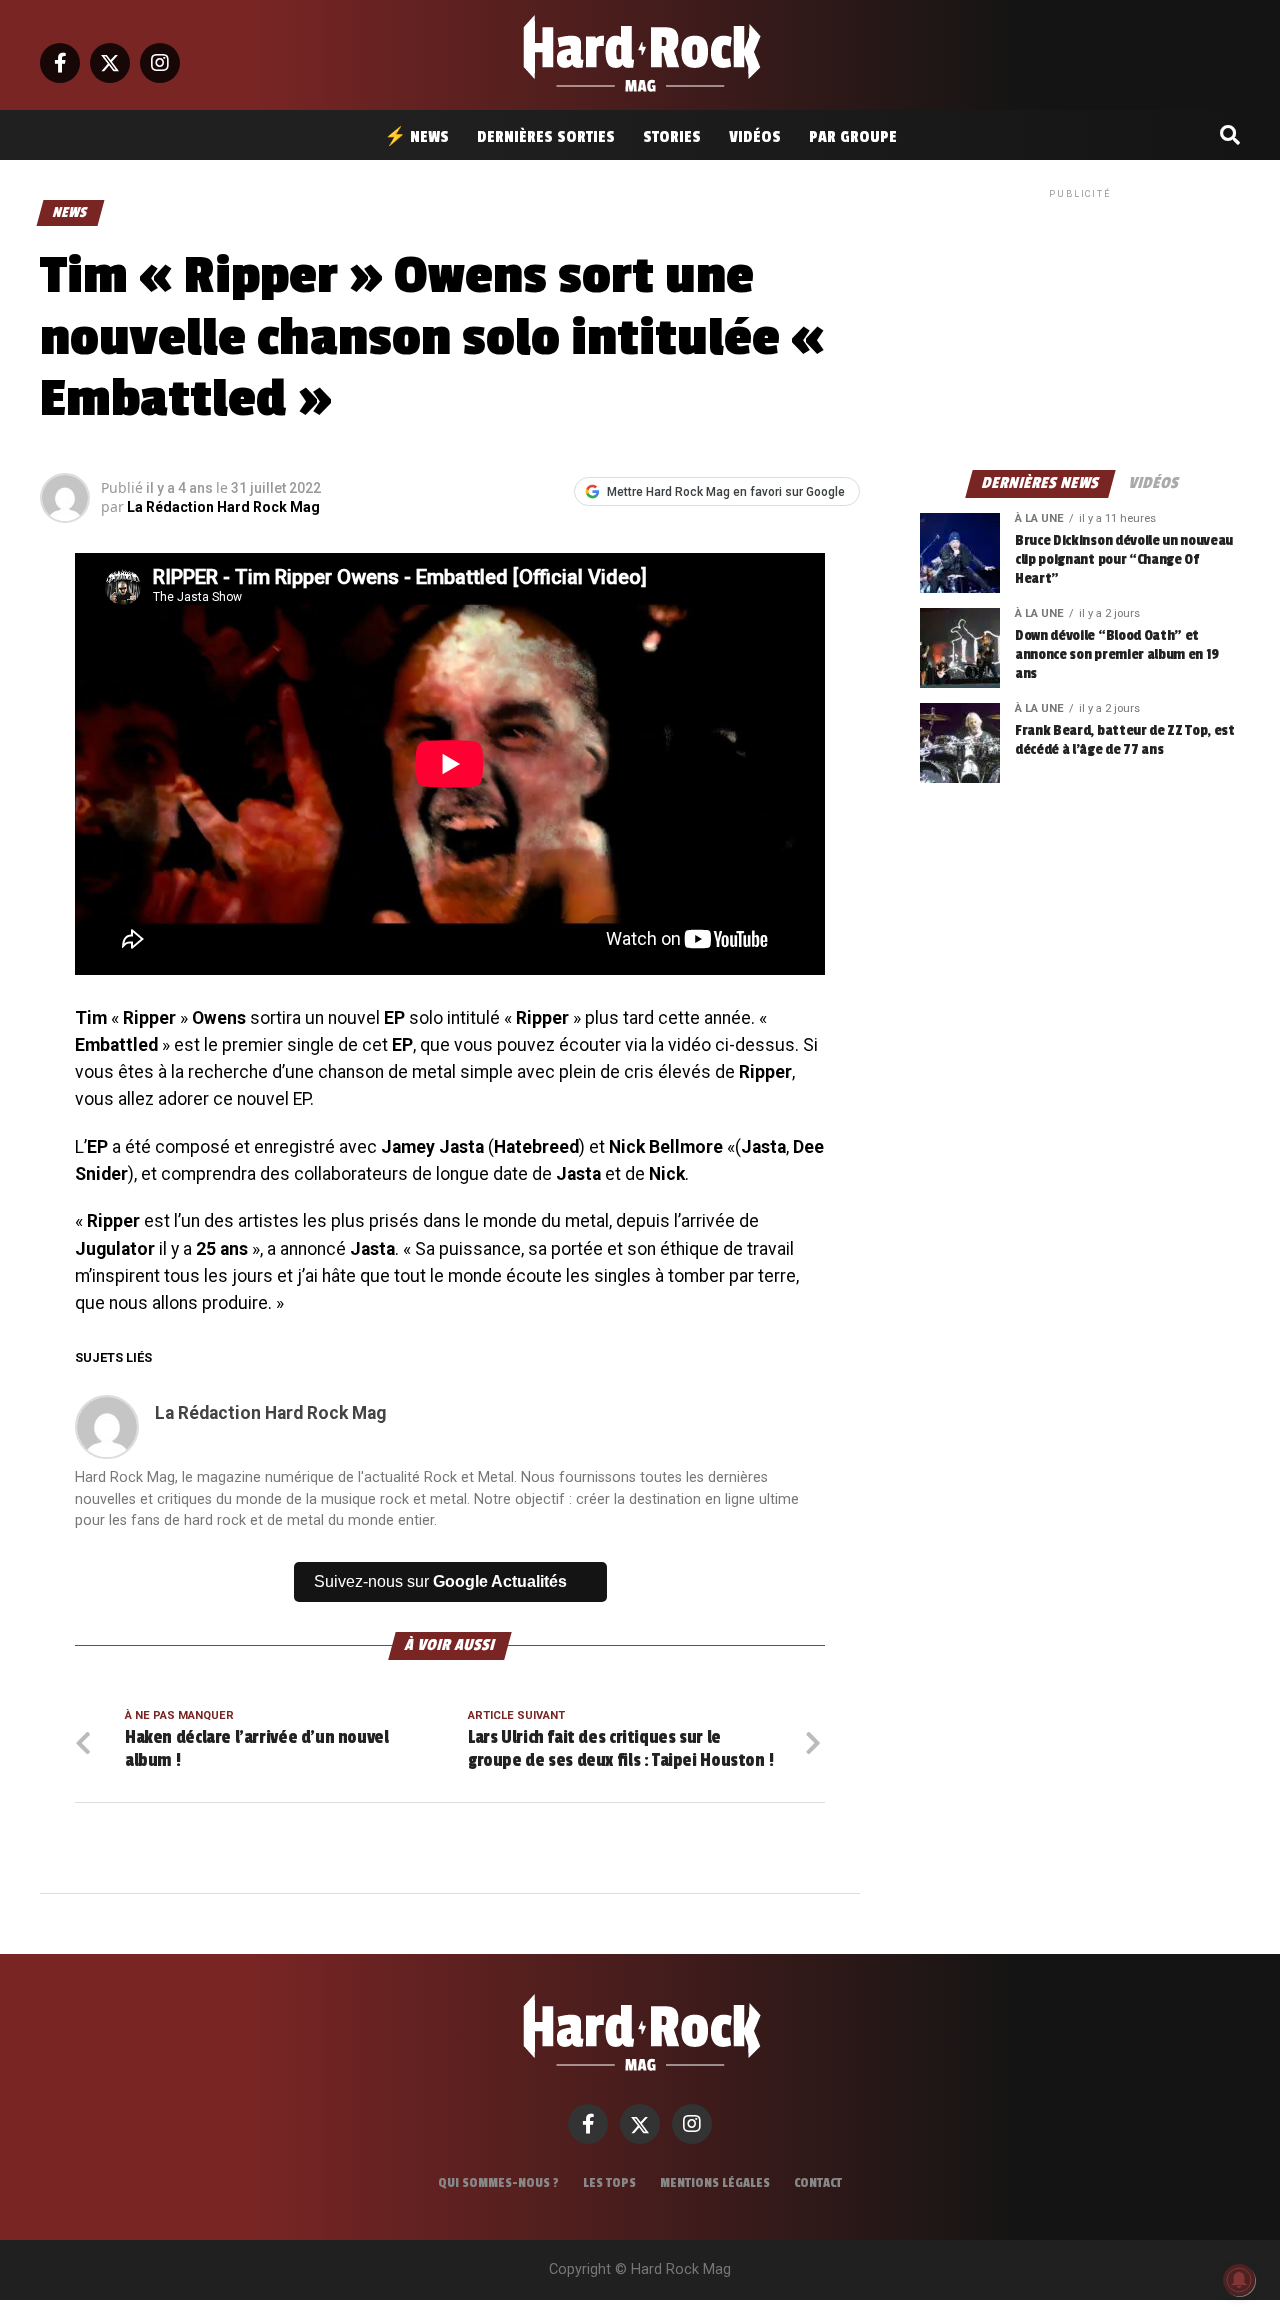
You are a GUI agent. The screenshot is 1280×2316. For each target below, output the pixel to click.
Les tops (609, 2183)
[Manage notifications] (1239, 2280)
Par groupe (853, 137)
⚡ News (416, 137)
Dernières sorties (546, 137)
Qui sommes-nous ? (498, 2183)
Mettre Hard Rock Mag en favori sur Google (726, 492)
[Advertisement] (1080, 328)
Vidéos (755, 137)
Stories (672, 137)
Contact (818, 2183)
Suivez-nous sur (440, 1581)
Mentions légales (715, 2183)
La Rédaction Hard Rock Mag (223, 507)
